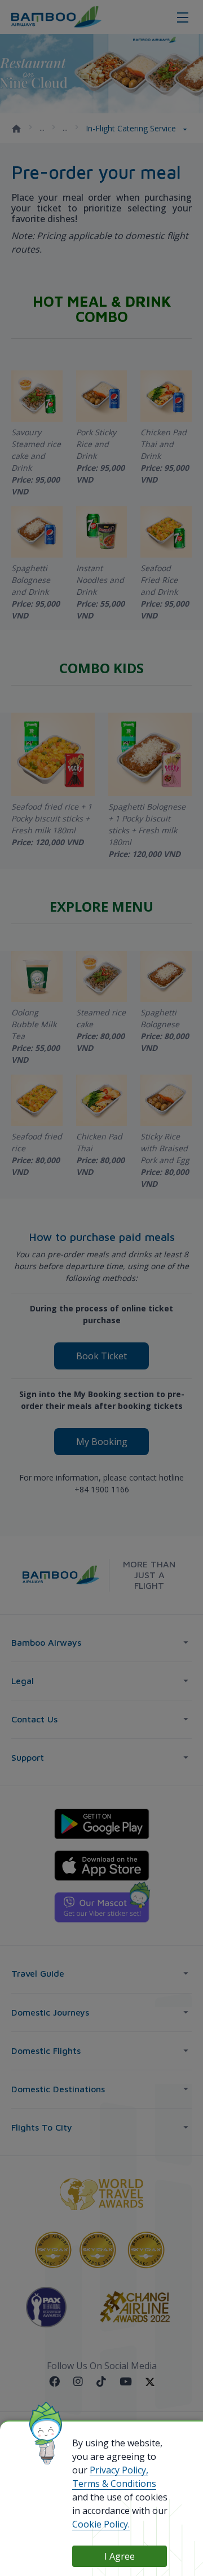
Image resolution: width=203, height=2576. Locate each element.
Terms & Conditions (114, 2484)
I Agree (120, 2556)
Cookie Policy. (101, 2524)
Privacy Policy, (119, 2470)
